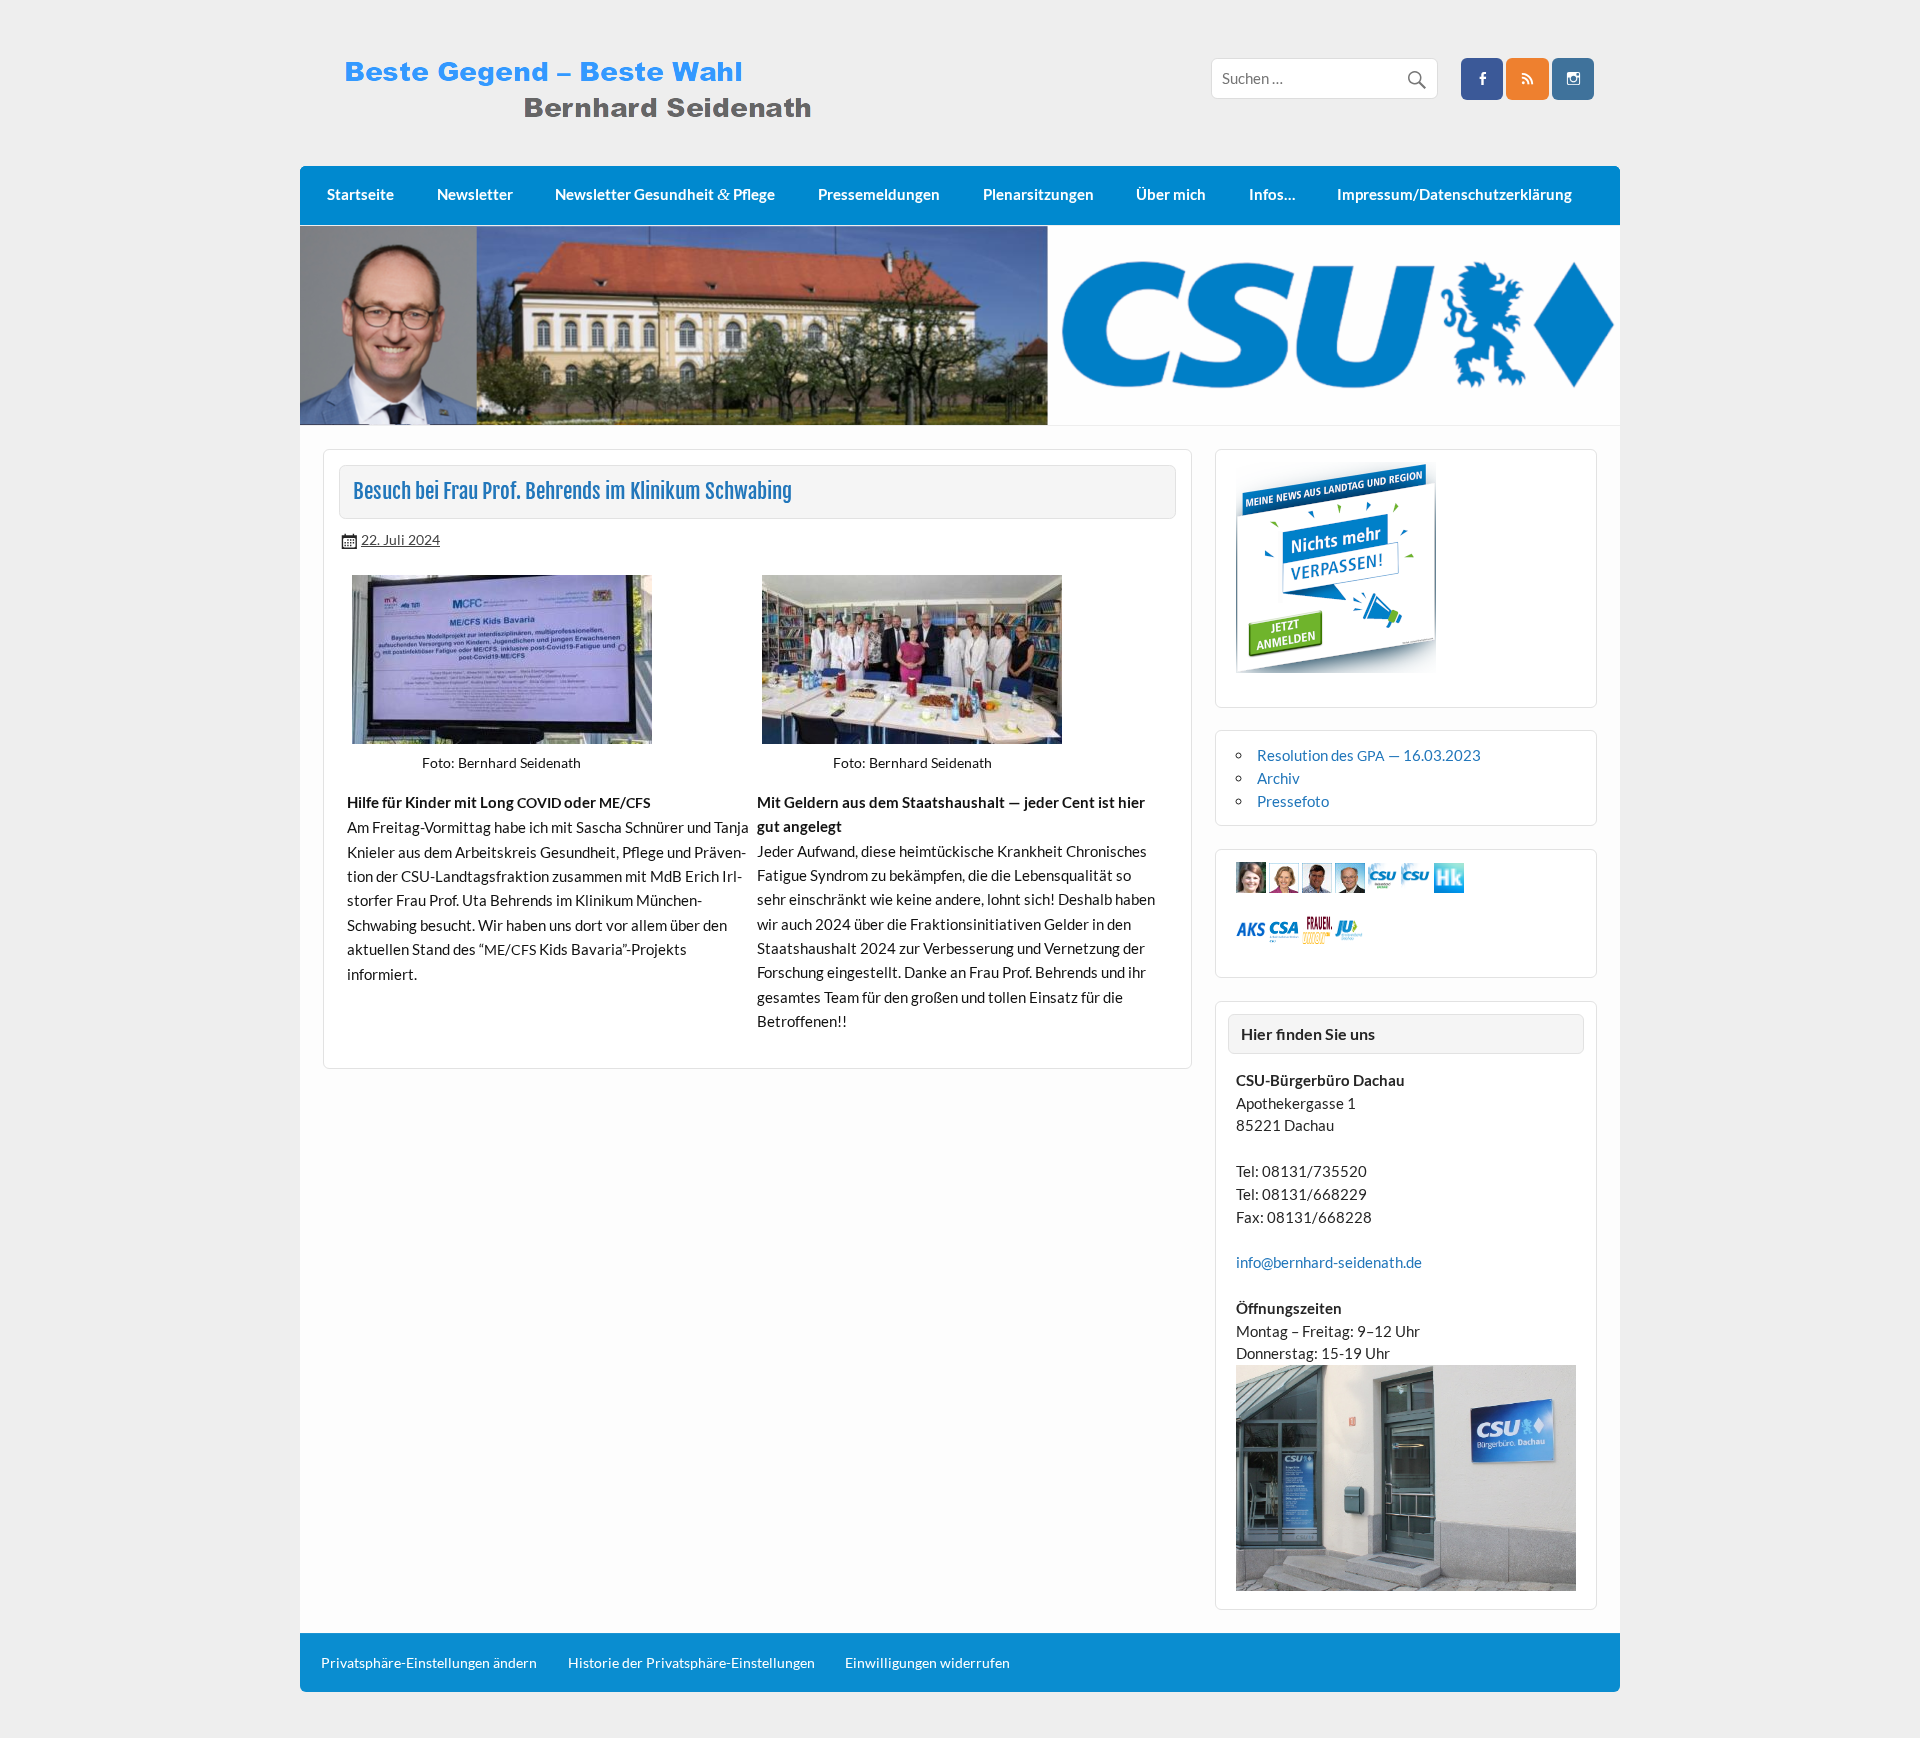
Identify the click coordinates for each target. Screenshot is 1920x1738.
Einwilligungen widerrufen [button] (927, 1663)
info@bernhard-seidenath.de (1329, 1262)
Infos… (1272, 194)
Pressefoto (1293, 801)
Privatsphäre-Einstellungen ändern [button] (429, 1663)
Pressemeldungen (879, 194)
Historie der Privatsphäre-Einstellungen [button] (691, 1663)
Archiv (1278, 778)
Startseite (360, 194)
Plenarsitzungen (1038, 194)
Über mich (1171, 194)
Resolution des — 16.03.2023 (1369, 755)
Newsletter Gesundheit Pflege (665, 194)
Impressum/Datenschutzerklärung (1454, 194)
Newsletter (475, 194)
